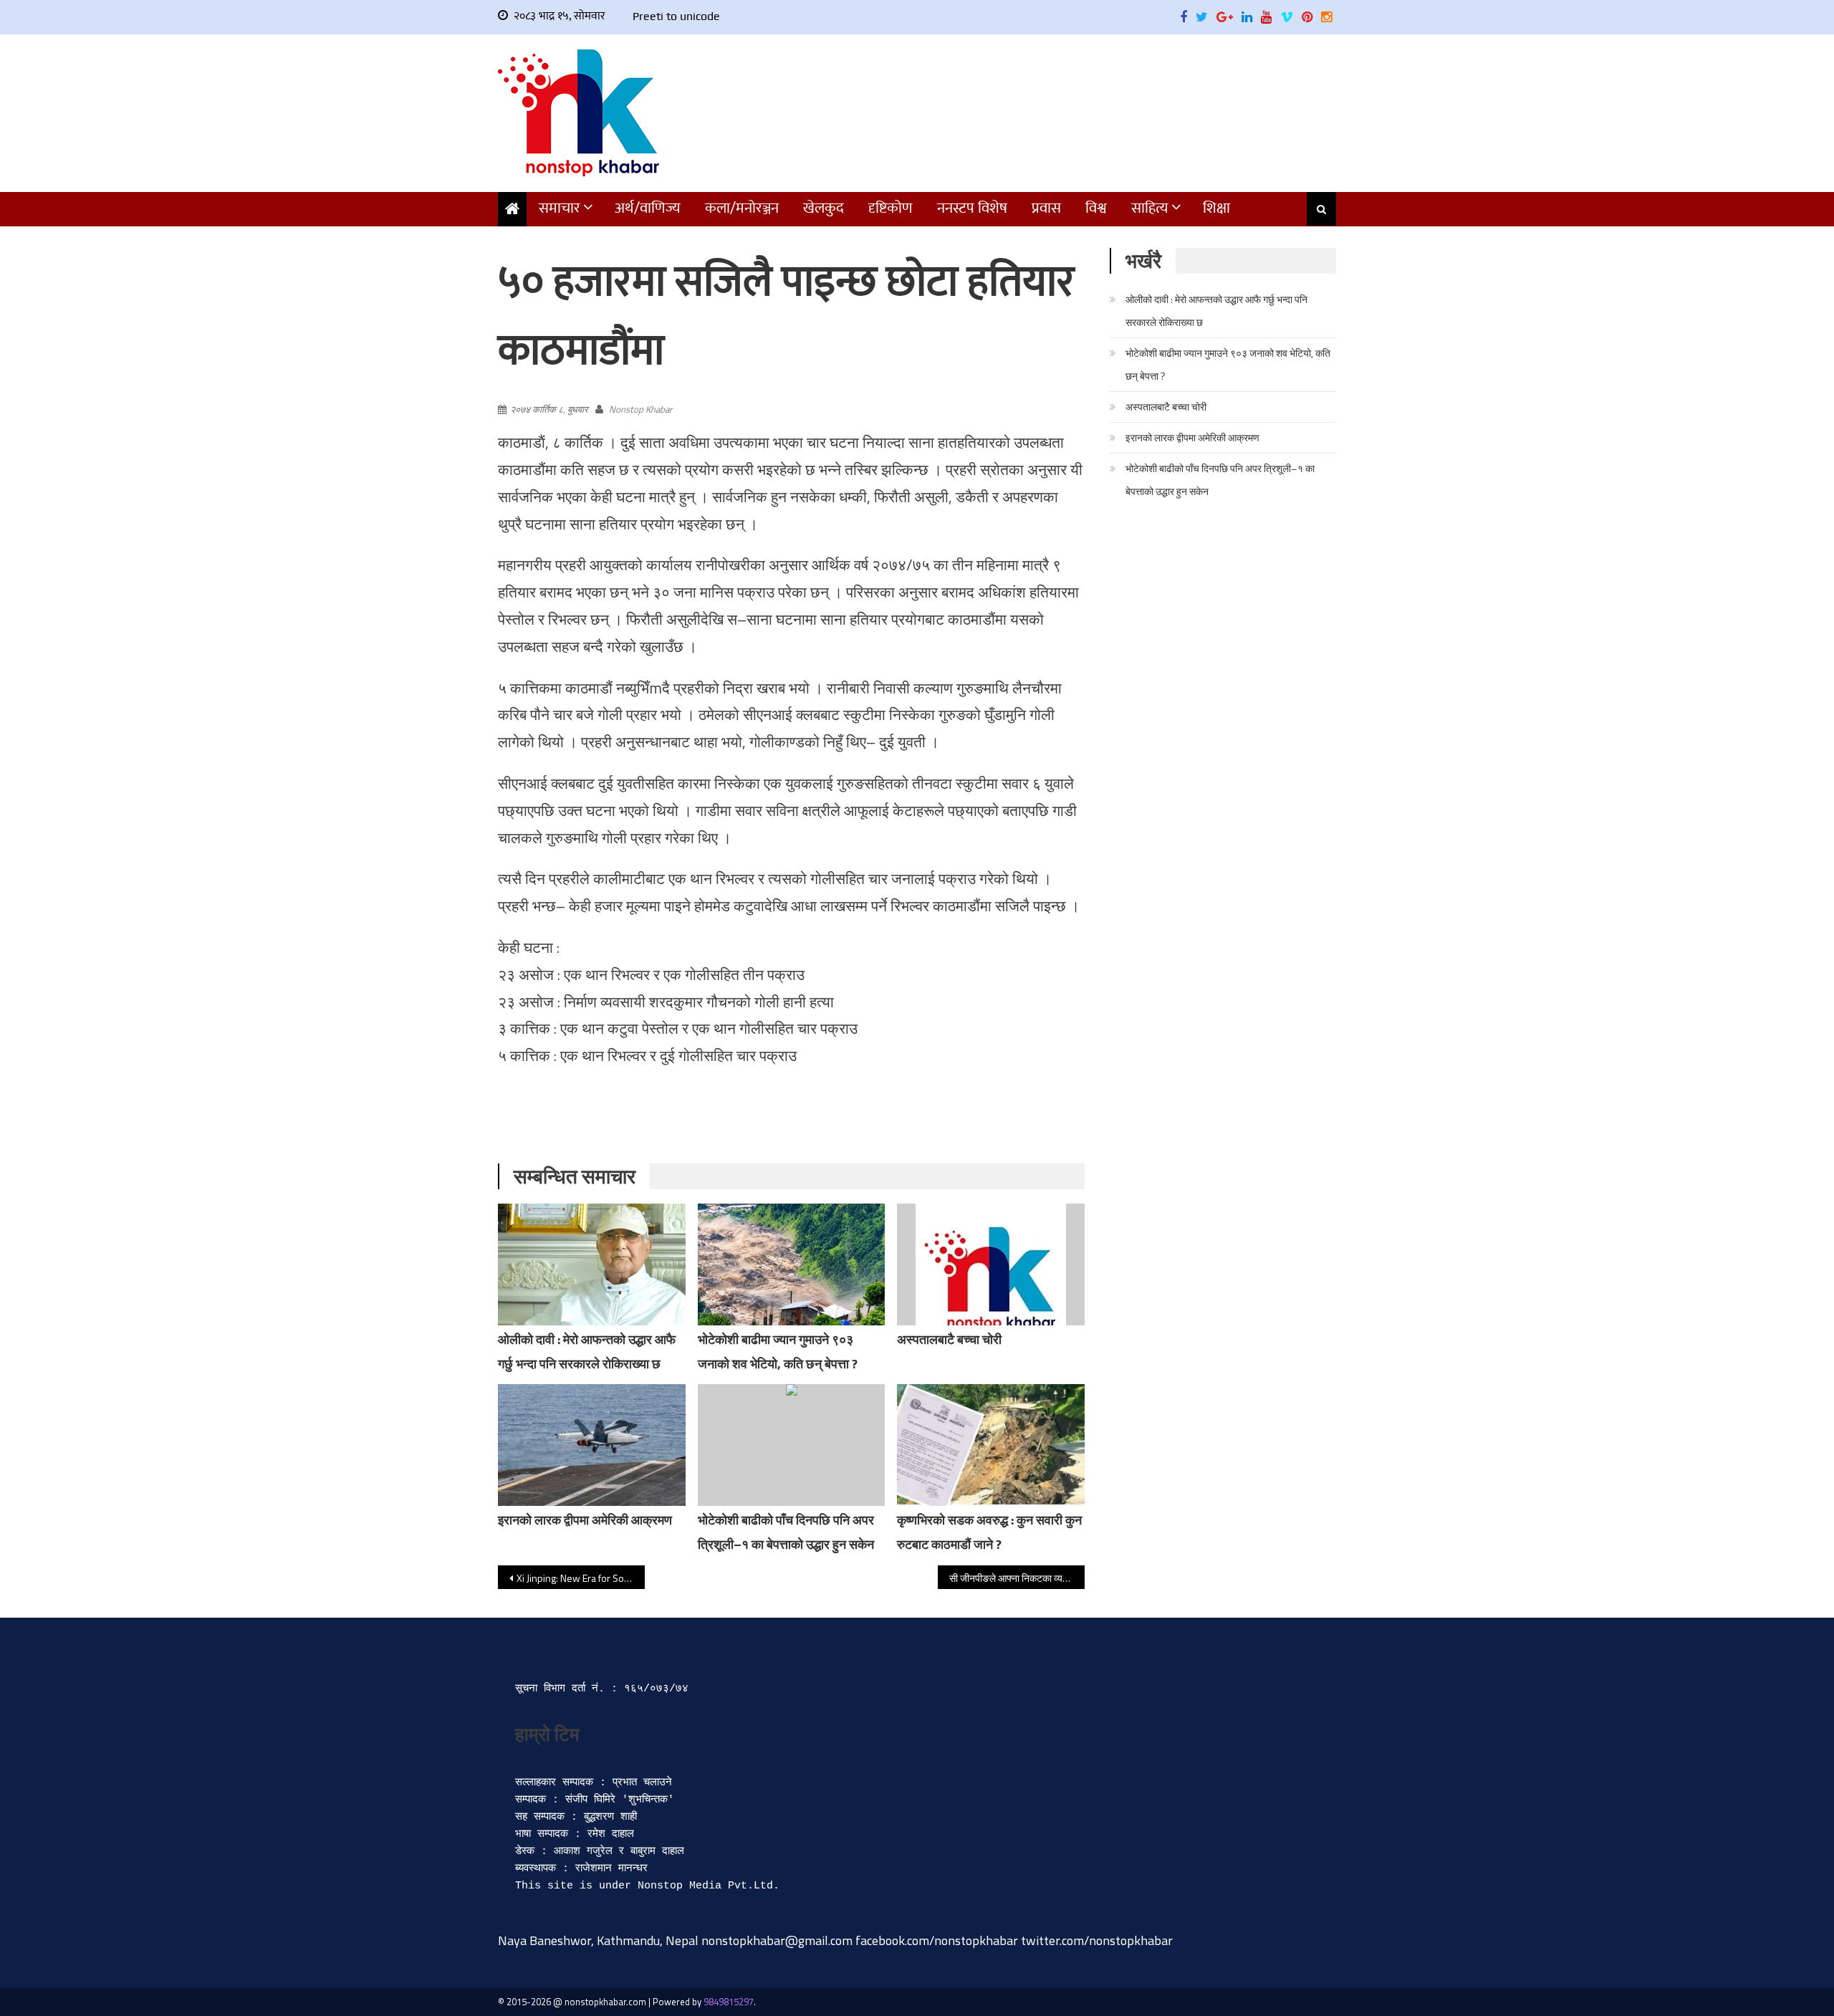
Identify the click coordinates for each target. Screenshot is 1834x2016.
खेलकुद (824, 208)
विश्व (1096, 208)
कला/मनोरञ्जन (742, 208)
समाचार (560, 208)
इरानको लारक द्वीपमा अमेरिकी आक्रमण (585, 1520)
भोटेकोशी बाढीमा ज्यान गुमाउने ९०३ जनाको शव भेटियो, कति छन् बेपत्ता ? (1228, 364)
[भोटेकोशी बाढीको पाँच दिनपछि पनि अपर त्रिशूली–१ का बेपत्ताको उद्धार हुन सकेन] (792, 1445)
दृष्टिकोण (890, 208)
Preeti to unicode (676, 16)
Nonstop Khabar (640, 409)
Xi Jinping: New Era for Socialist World (581, 1578)
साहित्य (1150, 208)
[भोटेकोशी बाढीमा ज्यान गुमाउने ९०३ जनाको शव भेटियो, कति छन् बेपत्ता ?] (792, 1264)
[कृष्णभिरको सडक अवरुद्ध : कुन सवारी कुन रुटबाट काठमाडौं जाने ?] (991, 1445)
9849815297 (729, 2002)
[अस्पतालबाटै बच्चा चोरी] (991, 1279)
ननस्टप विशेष (972, 208)
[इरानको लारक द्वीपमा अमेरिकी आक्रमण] (592, 1445)
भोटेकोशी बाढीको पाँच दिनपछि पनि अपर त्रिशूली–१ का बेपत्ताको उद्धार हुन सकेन (1220, 480)
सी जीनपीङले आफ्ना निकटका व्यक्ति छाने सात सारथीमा (1017, 1578)
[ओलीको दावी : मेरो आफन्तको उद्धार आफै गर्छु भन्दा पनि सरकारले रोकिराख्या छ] (592, 1264)
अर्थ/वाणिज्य (648, 208)
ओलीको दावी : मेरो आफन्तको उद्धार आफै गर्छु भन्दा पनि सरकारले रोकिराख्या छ (1216, 311)
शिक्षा (1216, 208)
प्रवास (1046, 208)
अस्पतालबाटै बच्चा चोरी (949, 1339)
